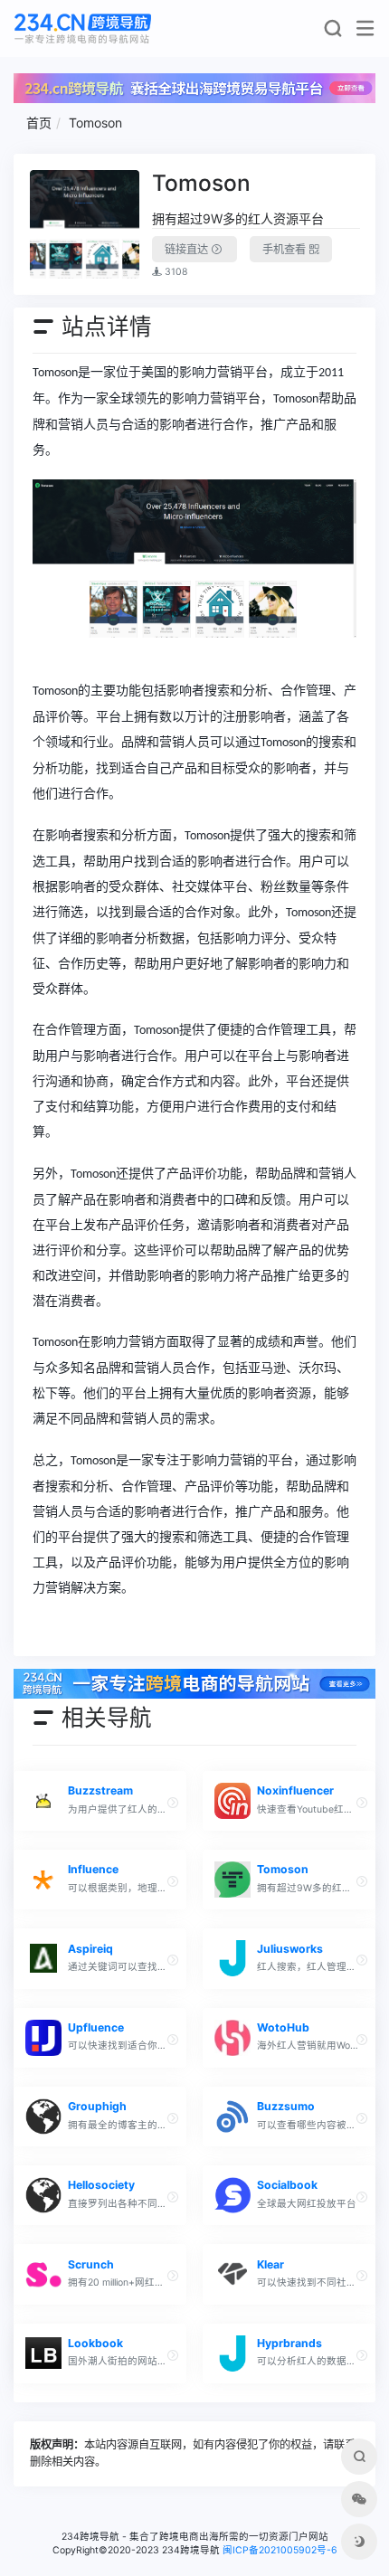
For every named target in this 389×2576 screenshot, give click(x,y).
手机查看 (285, 249)
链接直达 (188, 249)
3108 (175, 272)
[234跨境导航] (83, 28)
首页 (39, 123)
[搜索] (332, 32)
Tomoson (95, 123)
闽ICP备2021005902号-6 (280, 2550)
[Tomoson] (85, 225)
